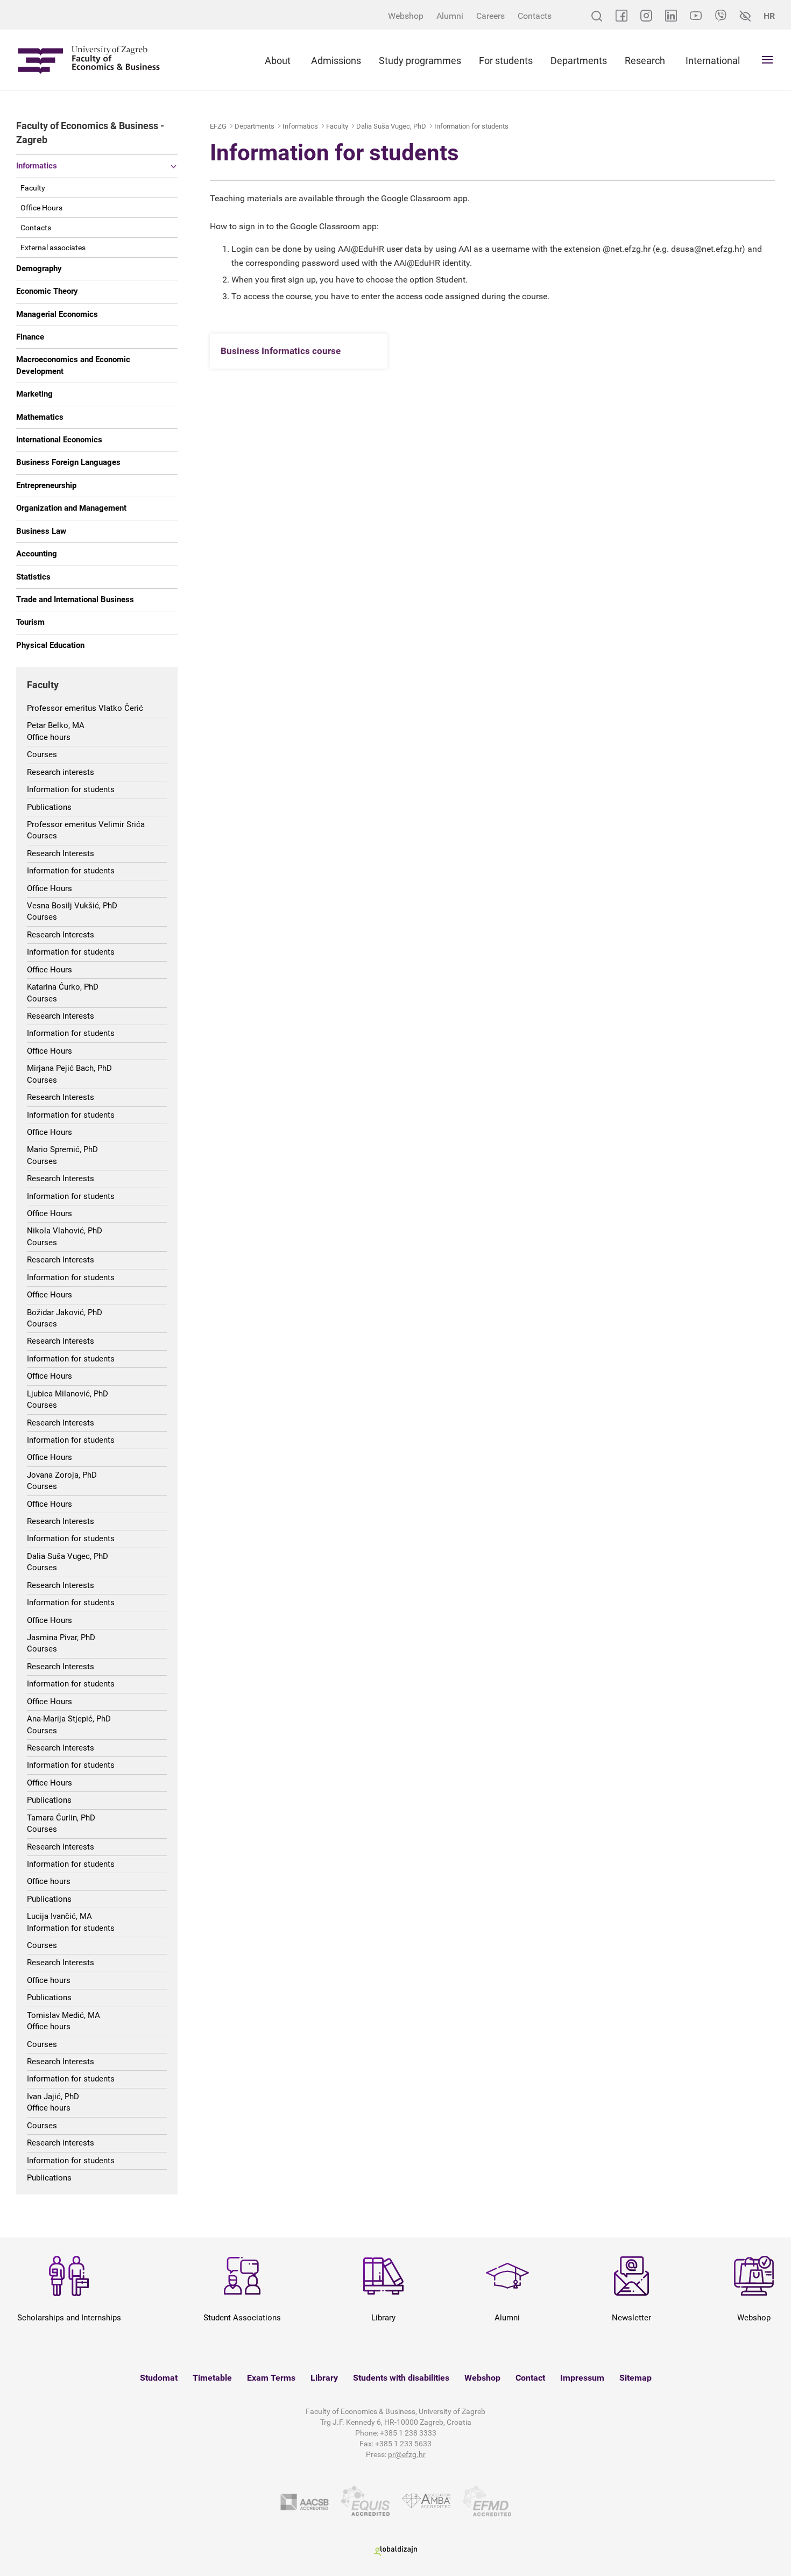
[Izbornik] (767, 60)
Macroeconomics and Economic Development (73, 365)
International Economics (59, 440)
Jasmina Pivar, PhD (61, 1638)
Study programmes (420, 61)
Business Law (41, 531)
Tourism (30, 622)
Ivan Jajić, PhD (53, 2097)
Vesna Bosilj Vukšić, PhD (72, 906)
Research (645, 61)
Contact (530, 2378)
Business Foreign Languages (68, 462)
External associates (53, 248)
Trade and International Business (75, 599)
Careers (490, 16)
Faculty (33, 188)
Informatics (37, 166)
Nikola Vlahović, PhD (65, 1231)
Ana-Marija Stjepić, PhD (69, 1719)
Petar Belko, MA (56, 725)
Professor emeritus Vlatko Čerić (85, 708)
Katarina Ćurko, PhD (63, 987)
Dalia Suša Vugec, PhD (68, 1556)
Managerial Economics (57, 314)
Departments (579, 61)
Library (324, 2378)
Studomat (159, 2378)
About (278, 61)
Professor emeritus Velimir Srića (86, 824)
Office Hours (41, 208)
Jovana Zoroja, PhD (62, 1475)
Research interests (61, 772)
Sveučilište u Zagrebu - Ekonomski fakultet (89, 60)
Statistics (33, 577)
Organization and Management (71, 508)
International (713, 61)
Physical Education (50, 645)
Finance (30, 337)
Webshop (406, 16)
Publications (49, 807)
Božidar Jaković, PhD (65, 1312)
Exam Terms (271, 2378)
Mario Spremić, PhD (62, 1149)
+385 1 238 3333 (408, 2433)
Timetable (212, 2378)
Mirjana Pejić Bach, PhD (69, 1068)
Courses (42, 754)
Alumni (450, 16)
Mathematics (40, 417)
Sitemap (635, 2378)
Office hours (49, 737)
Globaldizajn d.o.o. (395, 2551)
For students (506, 61)
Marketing (34, 394)
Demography (39, 269)
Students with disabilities (401, 2378)
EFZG (218, 126)
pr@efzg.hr (407, 2454)
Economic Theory (47, 291)
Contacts (535, 16)
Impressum (582, 2378)
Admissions (336, 61)
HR (769, 16)
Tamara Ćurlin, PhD (61, 1818)
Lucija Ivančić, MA (59, 1916)
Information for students (71, 789)
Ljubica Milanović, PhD (68, 1394)
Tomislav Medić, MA (63, 2015)
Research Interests (61, 853)
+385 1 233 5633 (403, 2444)
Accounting (37, 554)
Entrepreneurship (46, 485)
